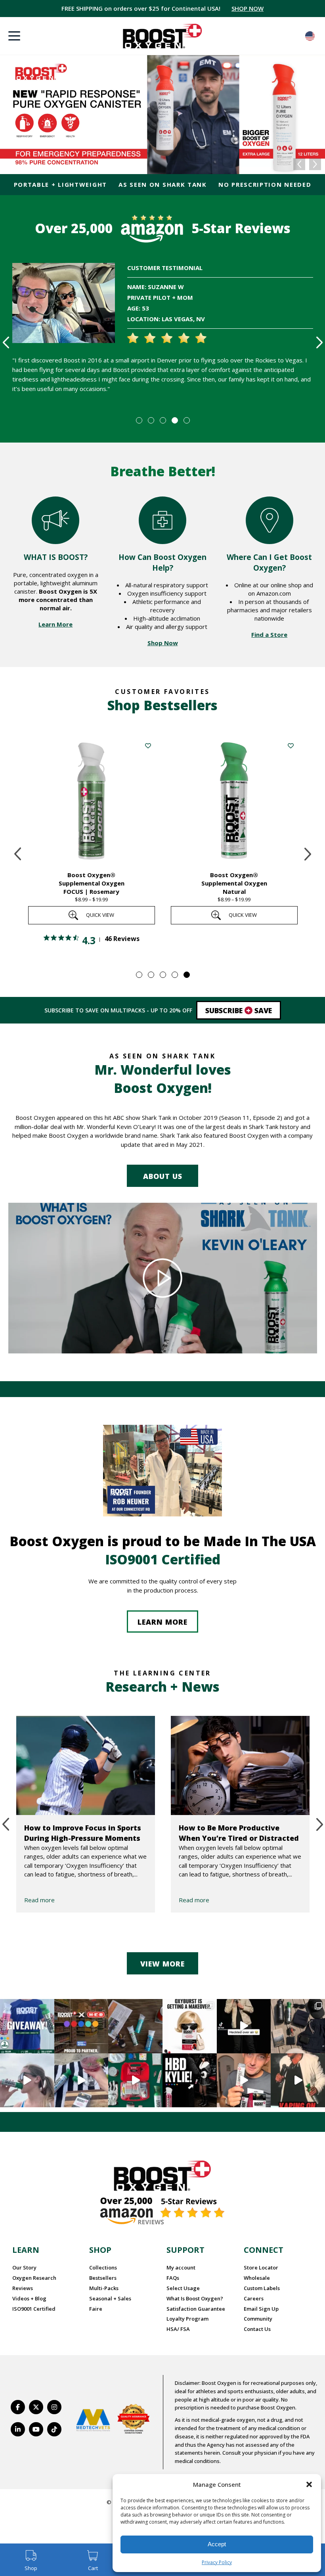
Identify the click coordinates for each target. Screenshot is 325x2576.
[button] (309, 2484)
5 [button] (186, 420)
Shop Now (163, 643)
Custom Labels (262, 2288)
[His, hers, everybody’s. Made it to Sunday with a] (298, 2026)
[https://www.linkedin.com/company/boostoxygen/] (18, 2429)
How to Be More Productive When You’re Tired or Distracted (239, 1833)
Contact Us (257, 2329)
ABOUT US (163, 1176)
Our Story (24, 2267)
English (310, 36)
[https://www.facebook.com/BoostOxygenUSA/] (18, 2407)
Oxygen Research (34, 2278)
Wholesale (257, 2278)
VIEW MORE (162, 1964)
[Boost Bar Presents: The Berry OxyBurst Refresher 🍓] (81, 2081)
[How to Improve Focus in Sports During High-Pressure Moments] (86, 1765)
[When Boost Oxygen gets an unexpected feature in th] (244, 2026)
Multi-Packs (104, 2288)
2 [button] (151, 420)
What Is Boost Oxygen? (195, 2298)
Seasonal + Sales (110, 2298)
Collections (103, 2267)
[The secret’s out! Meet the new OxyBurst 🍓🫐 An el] (190, 2026)
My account (181, 2267)
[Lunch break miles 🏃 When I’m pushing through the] (27, 2081)
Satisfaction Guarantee (196, 2309)
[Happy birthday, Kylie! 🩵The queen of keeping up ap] (190, 2081)
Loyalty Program (187, 2319)
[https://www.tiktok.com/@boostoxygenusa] (54, 2429)
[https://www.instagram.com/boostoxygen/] (54, 2407)
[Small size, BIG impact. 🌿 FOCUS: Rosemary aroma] (135, 2026)
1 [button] (139, 420)
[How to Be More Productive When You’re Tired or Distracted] (240, 1765)
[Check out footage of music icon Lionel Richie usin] (298, 2081)
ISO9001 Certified (34, 2309)
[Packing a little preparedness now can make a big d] (135, 2081)
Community (258, 2319)
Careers (254, 2298)
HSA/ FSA (178, 2329)
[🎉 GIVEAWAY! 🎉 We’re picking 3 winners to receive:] (27, 2026)
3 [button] (162, 420)
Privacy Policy (217, 2562)
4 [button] (174, 420)
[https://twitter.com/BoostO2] (36, 2407)
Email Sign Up (261, 2309)
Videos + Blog (29, 2298)
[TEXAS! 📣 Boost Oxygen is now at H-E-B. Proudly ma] (81, 2026)
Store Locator (261, 2267)
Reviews (23, 2288)
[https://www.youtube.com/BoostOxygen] (36, 2429)
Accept (217, 2544)
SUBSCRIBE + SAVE (244, 8)
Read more (39, 1900)
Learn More (55, 624)
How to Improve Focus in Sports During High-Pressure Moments (83, 1833)
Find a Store (269, 634)
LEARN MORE (162, 1622)
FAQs (173, 2278)
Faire (96, 2309)
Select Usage (183, 2288)
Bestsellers (103, 2278)
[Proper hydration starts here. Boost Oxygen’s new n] (244, 2081)
